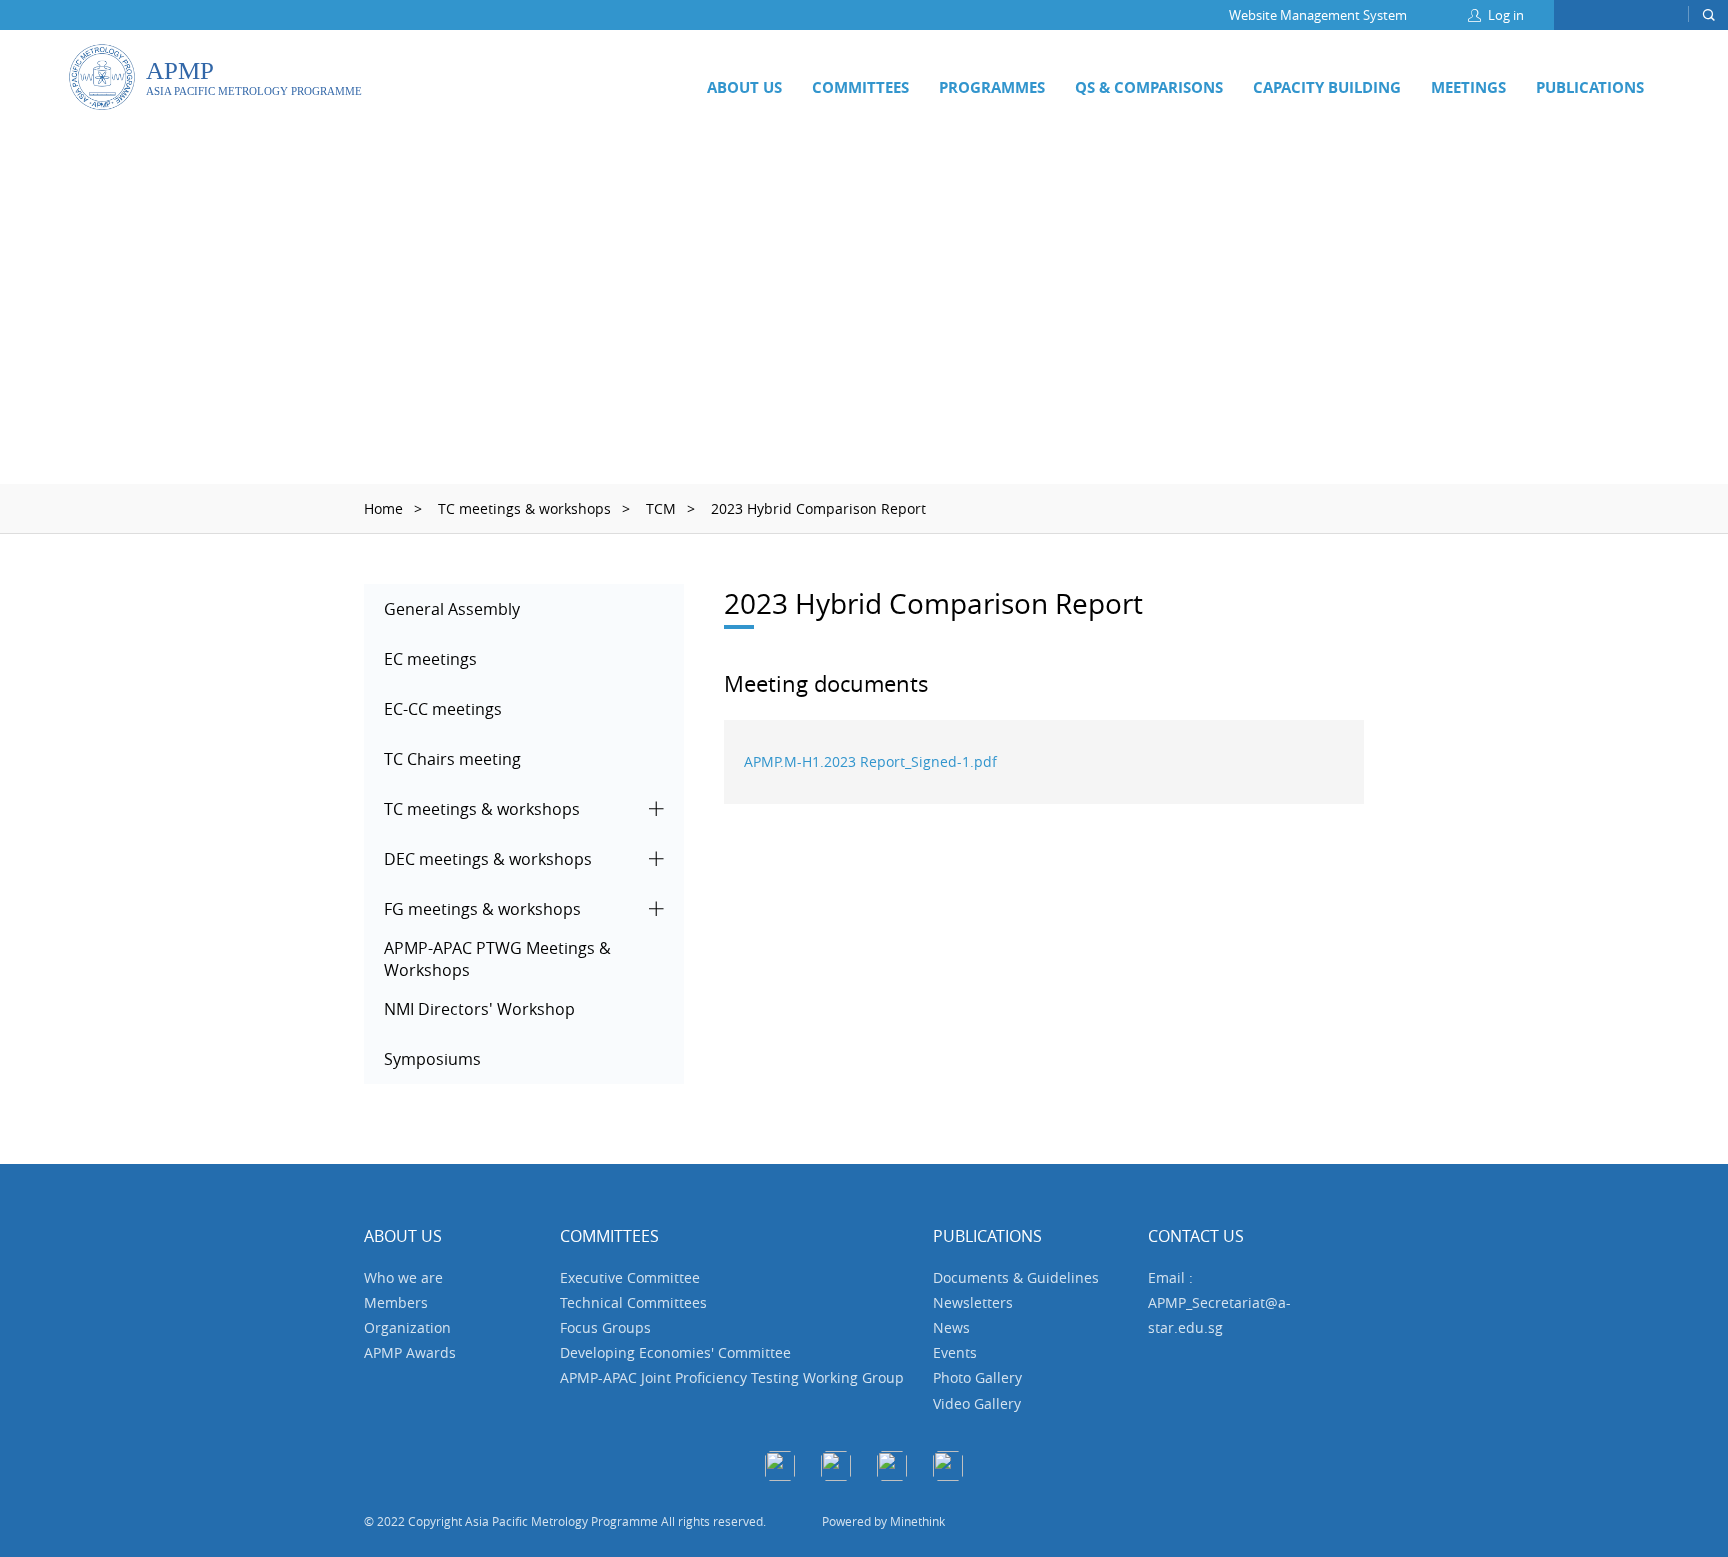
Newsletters (973, 1302)
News (951, 1327)
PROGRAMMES (992, 87)
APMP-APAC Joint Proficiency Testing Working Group (732, 1377)
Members (396, 1302)
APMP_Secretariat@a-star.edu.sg (1219, 1315)
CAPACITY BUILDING (1327, 87)
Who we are (403, 1277)
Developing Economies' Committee (675, 1352)
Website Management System (1318, 15)
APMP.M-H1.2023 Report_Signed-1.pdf (870, 761)
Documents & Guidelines (1016, 1277)
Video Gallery (977, 1403)
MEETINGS (1468, 87)
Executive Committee (630, 1277)
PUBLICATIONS (1590, 87)
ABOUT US (744, 87)
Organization (407, 1327)
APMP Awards (410, 1352)
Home (383, 508)
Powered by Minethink (883, 1521)
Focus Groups (605, 1327)
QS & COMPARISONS (1149, 87)
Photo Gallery (977, 1377)
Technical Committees (633, 1302)
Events (955, 1352)
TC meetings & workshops (524, 508)
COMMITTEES (860, 87)
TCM (661, 508)
